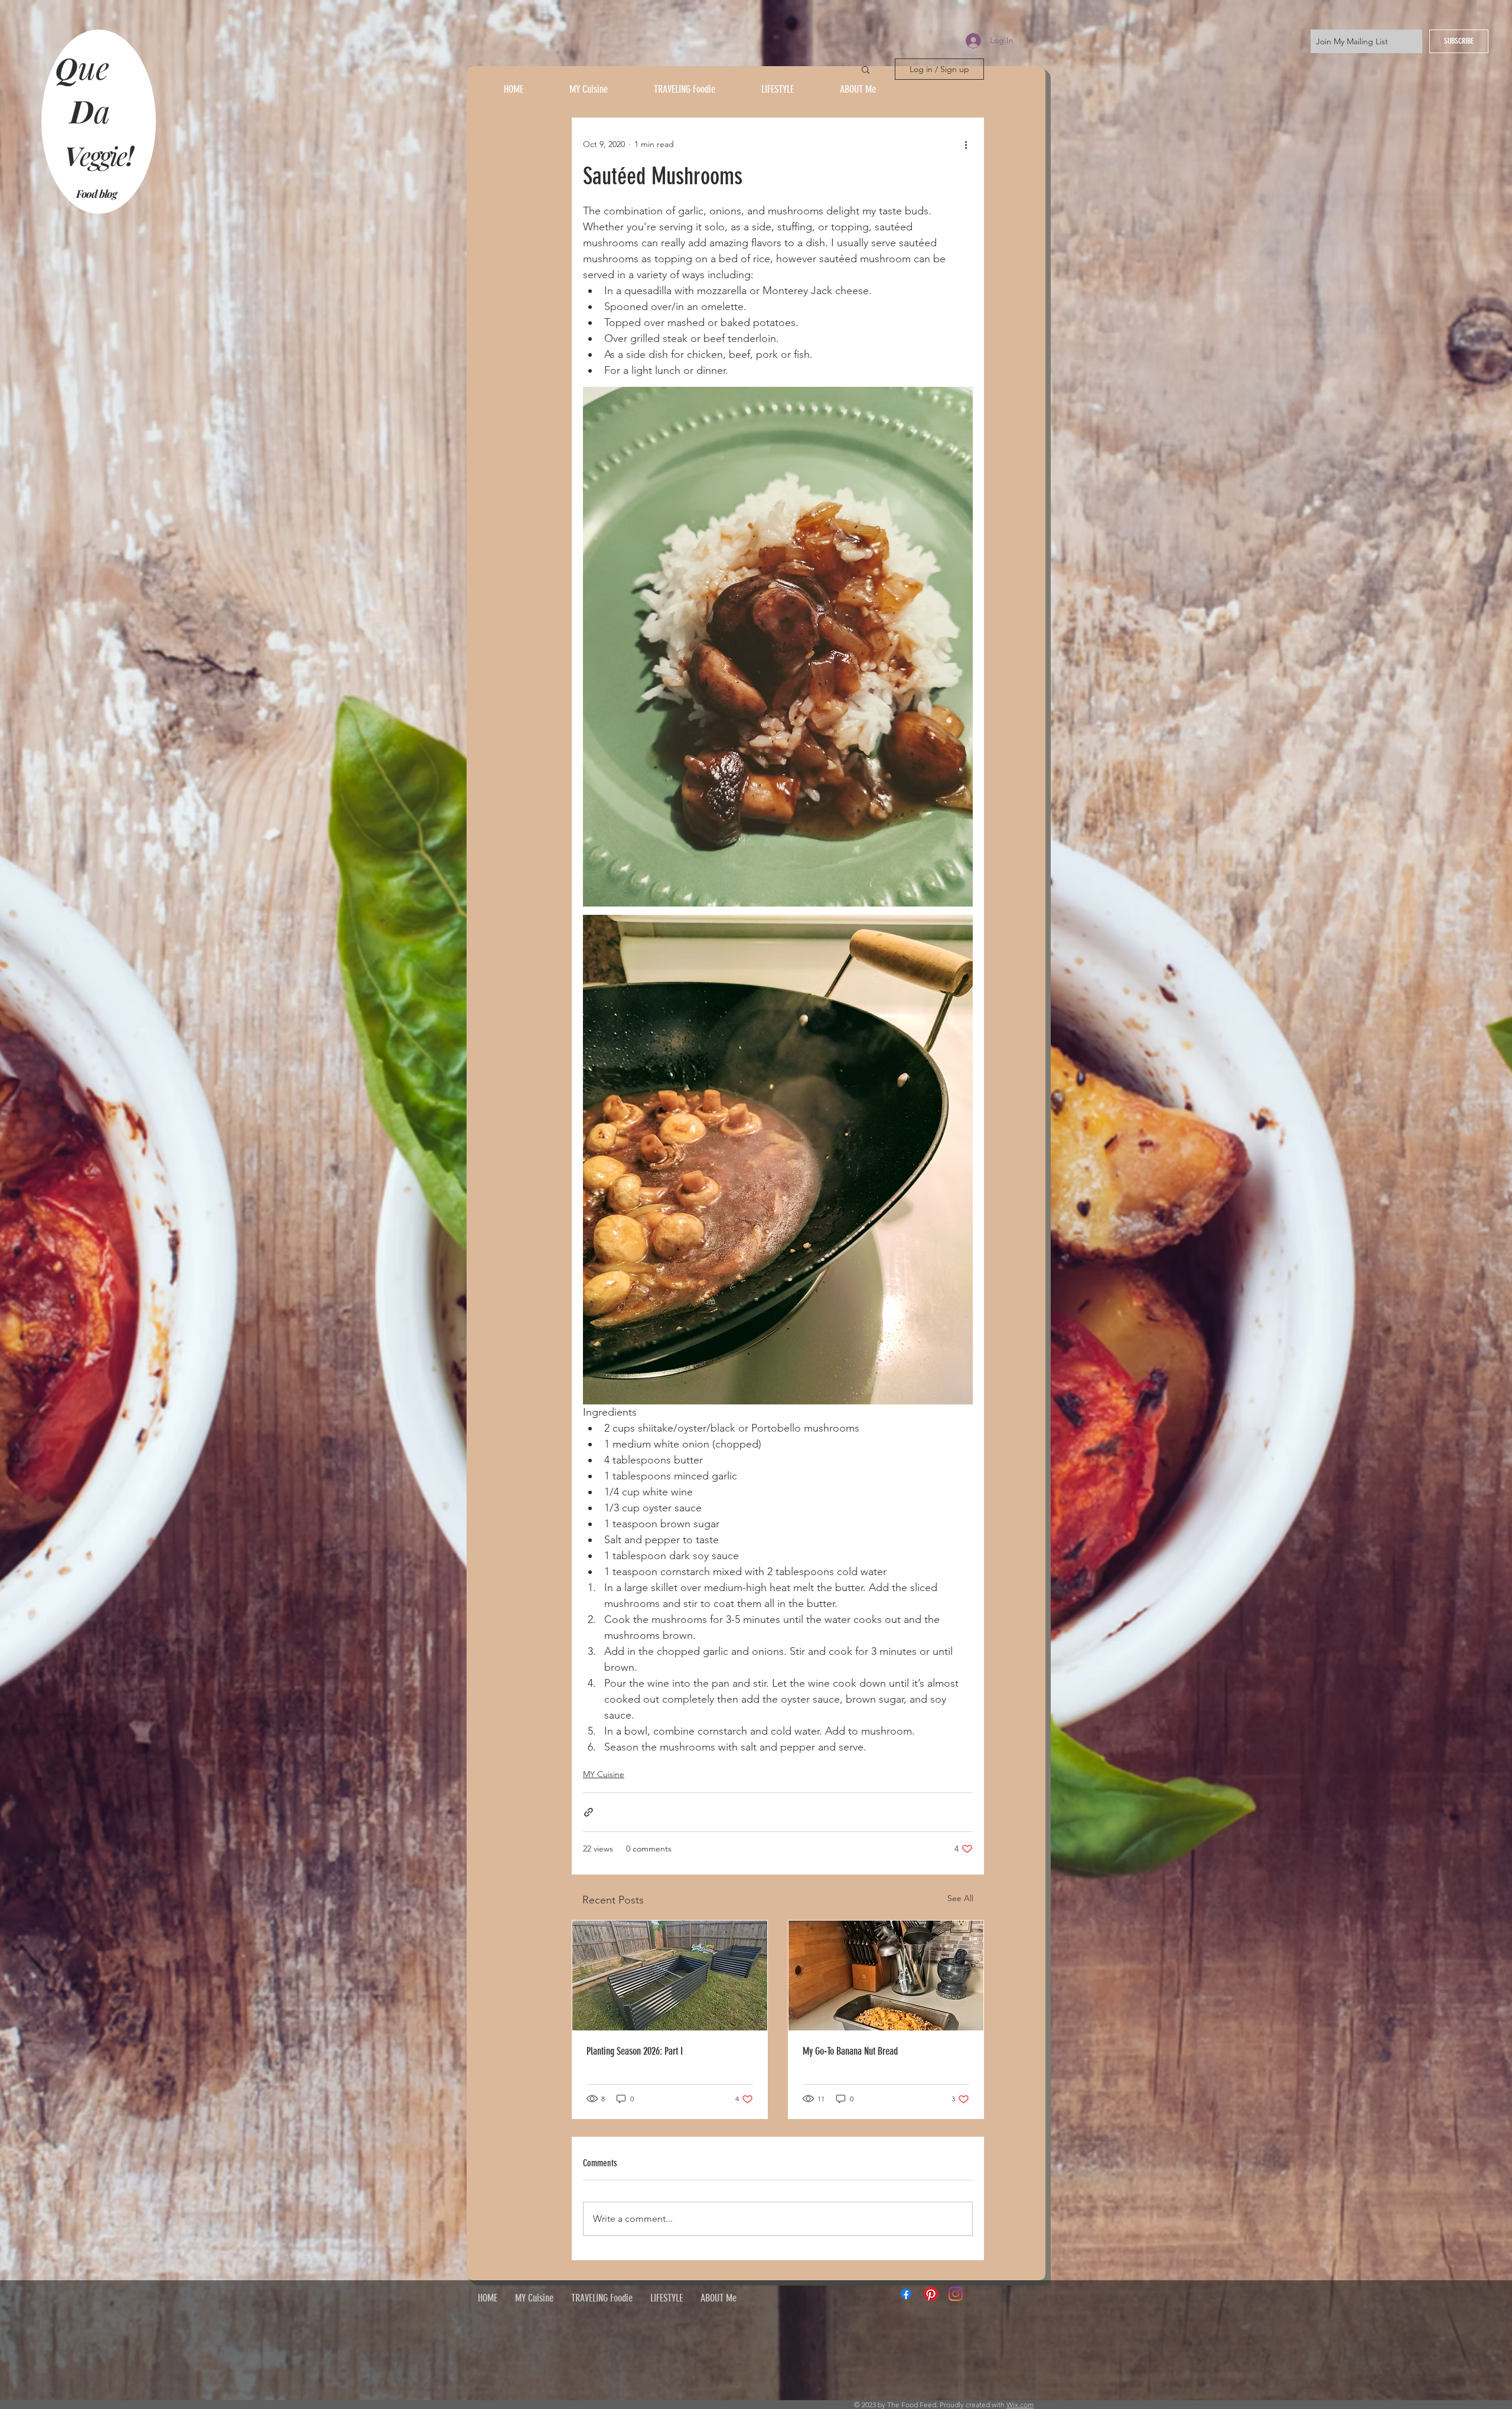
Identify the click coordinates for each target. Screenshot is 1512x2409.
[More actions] (966, 144)
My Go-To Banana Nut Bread (850, 2051)
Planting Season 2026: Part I (635, 2051)
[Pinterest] (931, 2294)
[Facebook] (906, 2294)
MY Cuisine (604, 1774)
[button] (866, 69)
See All (960, 1898)
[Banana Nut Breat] (886, 1976)
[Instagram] (956, 2294)
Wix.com (1020, 2405)
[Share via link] (589, 1812)
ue (97, 67)
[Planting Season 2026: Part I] (670, 1976)
